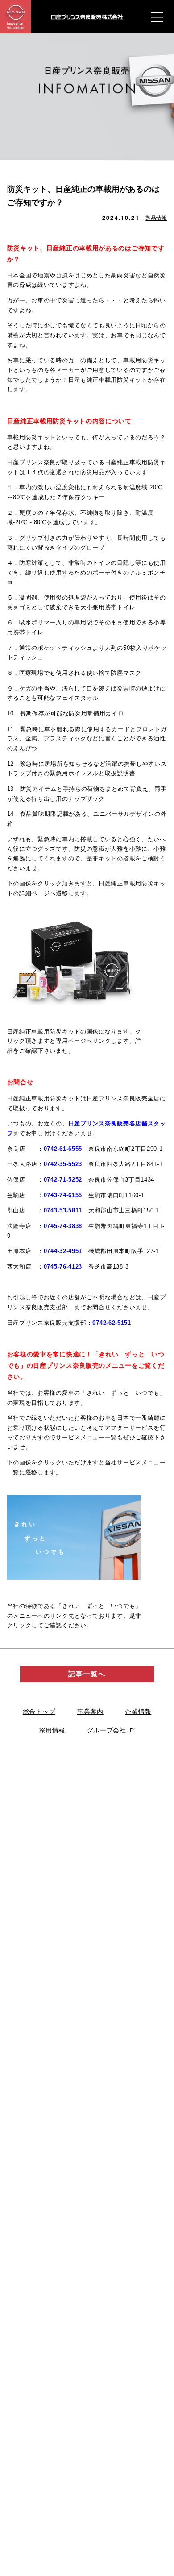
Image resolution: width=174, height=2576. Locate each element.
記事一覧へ (87, 1674)
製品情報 (156, 218)
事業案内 (90, 1712)
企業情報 (138, 1712)
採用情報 (52, 1730)
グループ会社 (107, 1730)
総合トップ (39, 1712)
